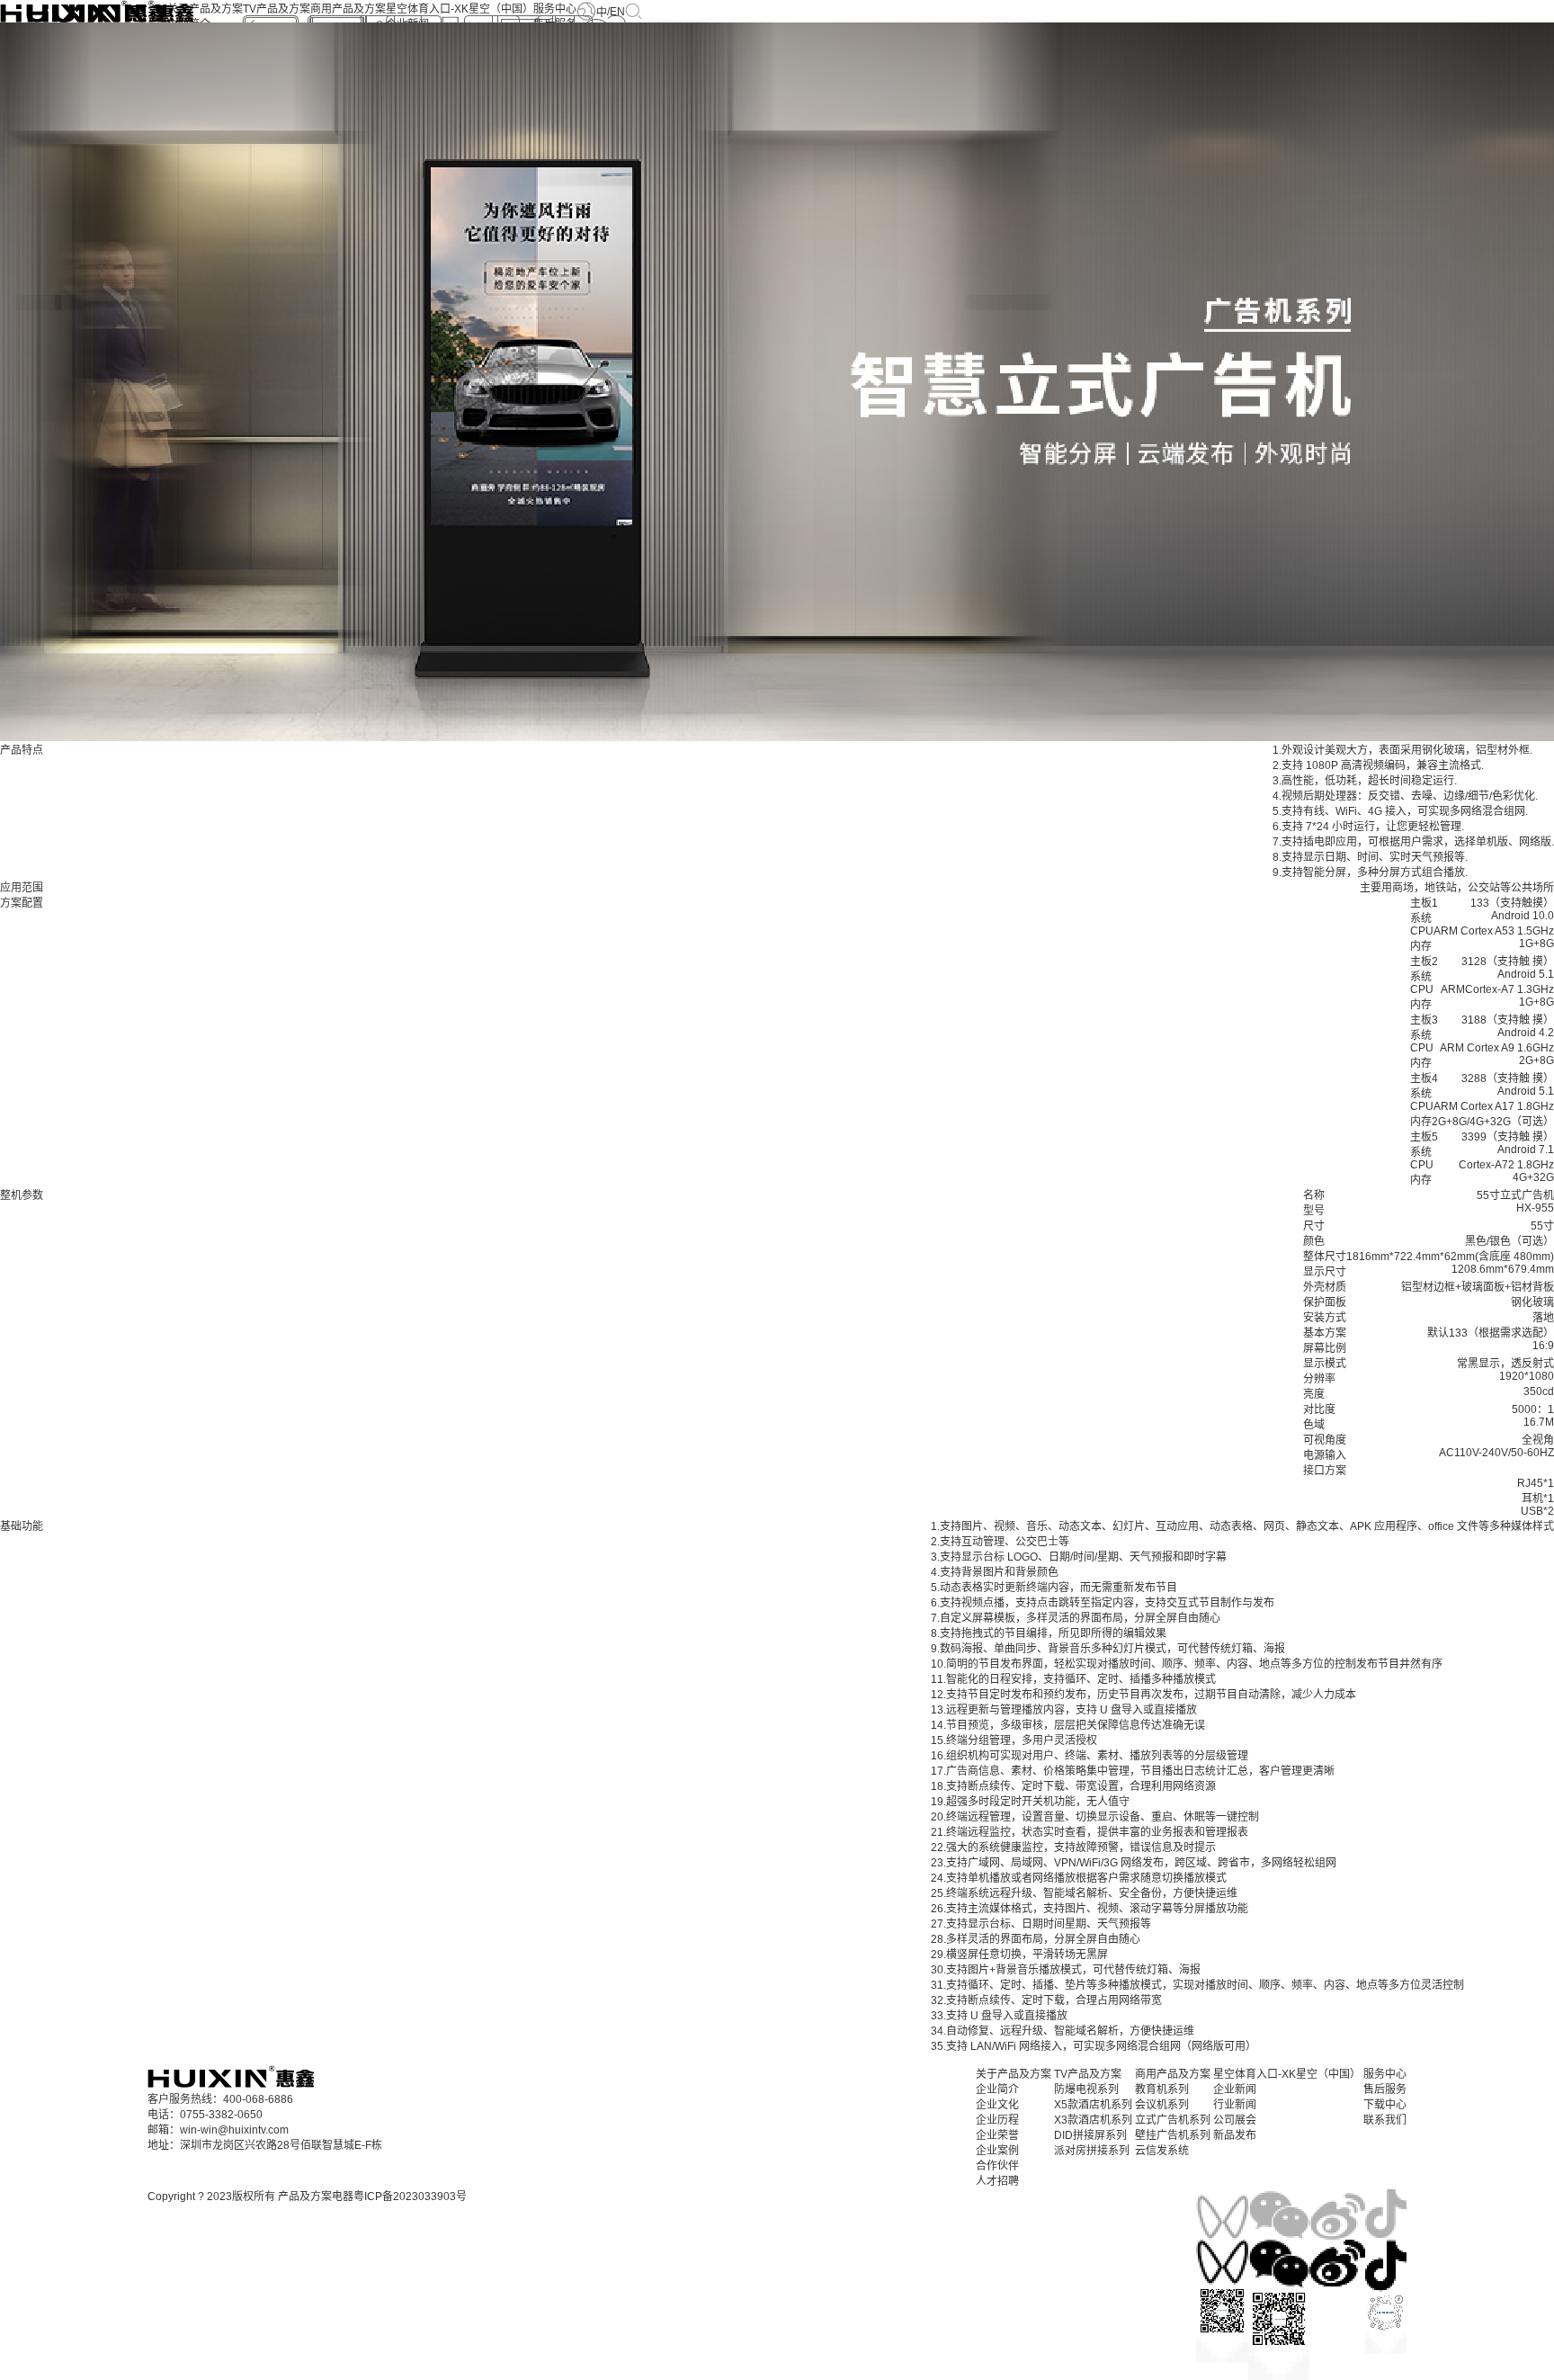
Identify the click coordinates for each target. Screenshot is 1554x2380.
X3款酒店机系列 (1093, 2120)
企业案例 (997, 2151)
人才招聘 (997, 2181)
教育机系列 (1162, 2089)
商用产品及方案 (348, 9)
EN (617, 12)
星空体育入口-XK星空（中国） (460, 9)
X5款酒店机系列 (1093, 2105)
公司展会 (1235, 2120)
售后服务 (1385, 2089)
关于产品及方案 (205, 9)
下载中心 (1385, 2105)
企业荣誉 (997, 2135)
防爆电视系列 (1086, 2089)
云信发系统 (1162, 2151)
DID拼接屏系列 (1090, 2135)
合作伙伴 (997, 2166)
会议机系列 (1162, 2105)
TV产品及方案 (277, 9)
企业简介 (997, 2089)
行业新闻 (1235, 2105)
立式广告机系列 (1173, 2120)
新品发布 (1235, 2135)
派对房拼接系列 (1092, 2151)
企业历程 (997, 2120)
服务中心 (555, 9)
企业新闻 (1235, 2089)
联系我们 (1385, 2120)
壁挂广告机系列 (1173, 2135)
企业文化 (997, 2105)
